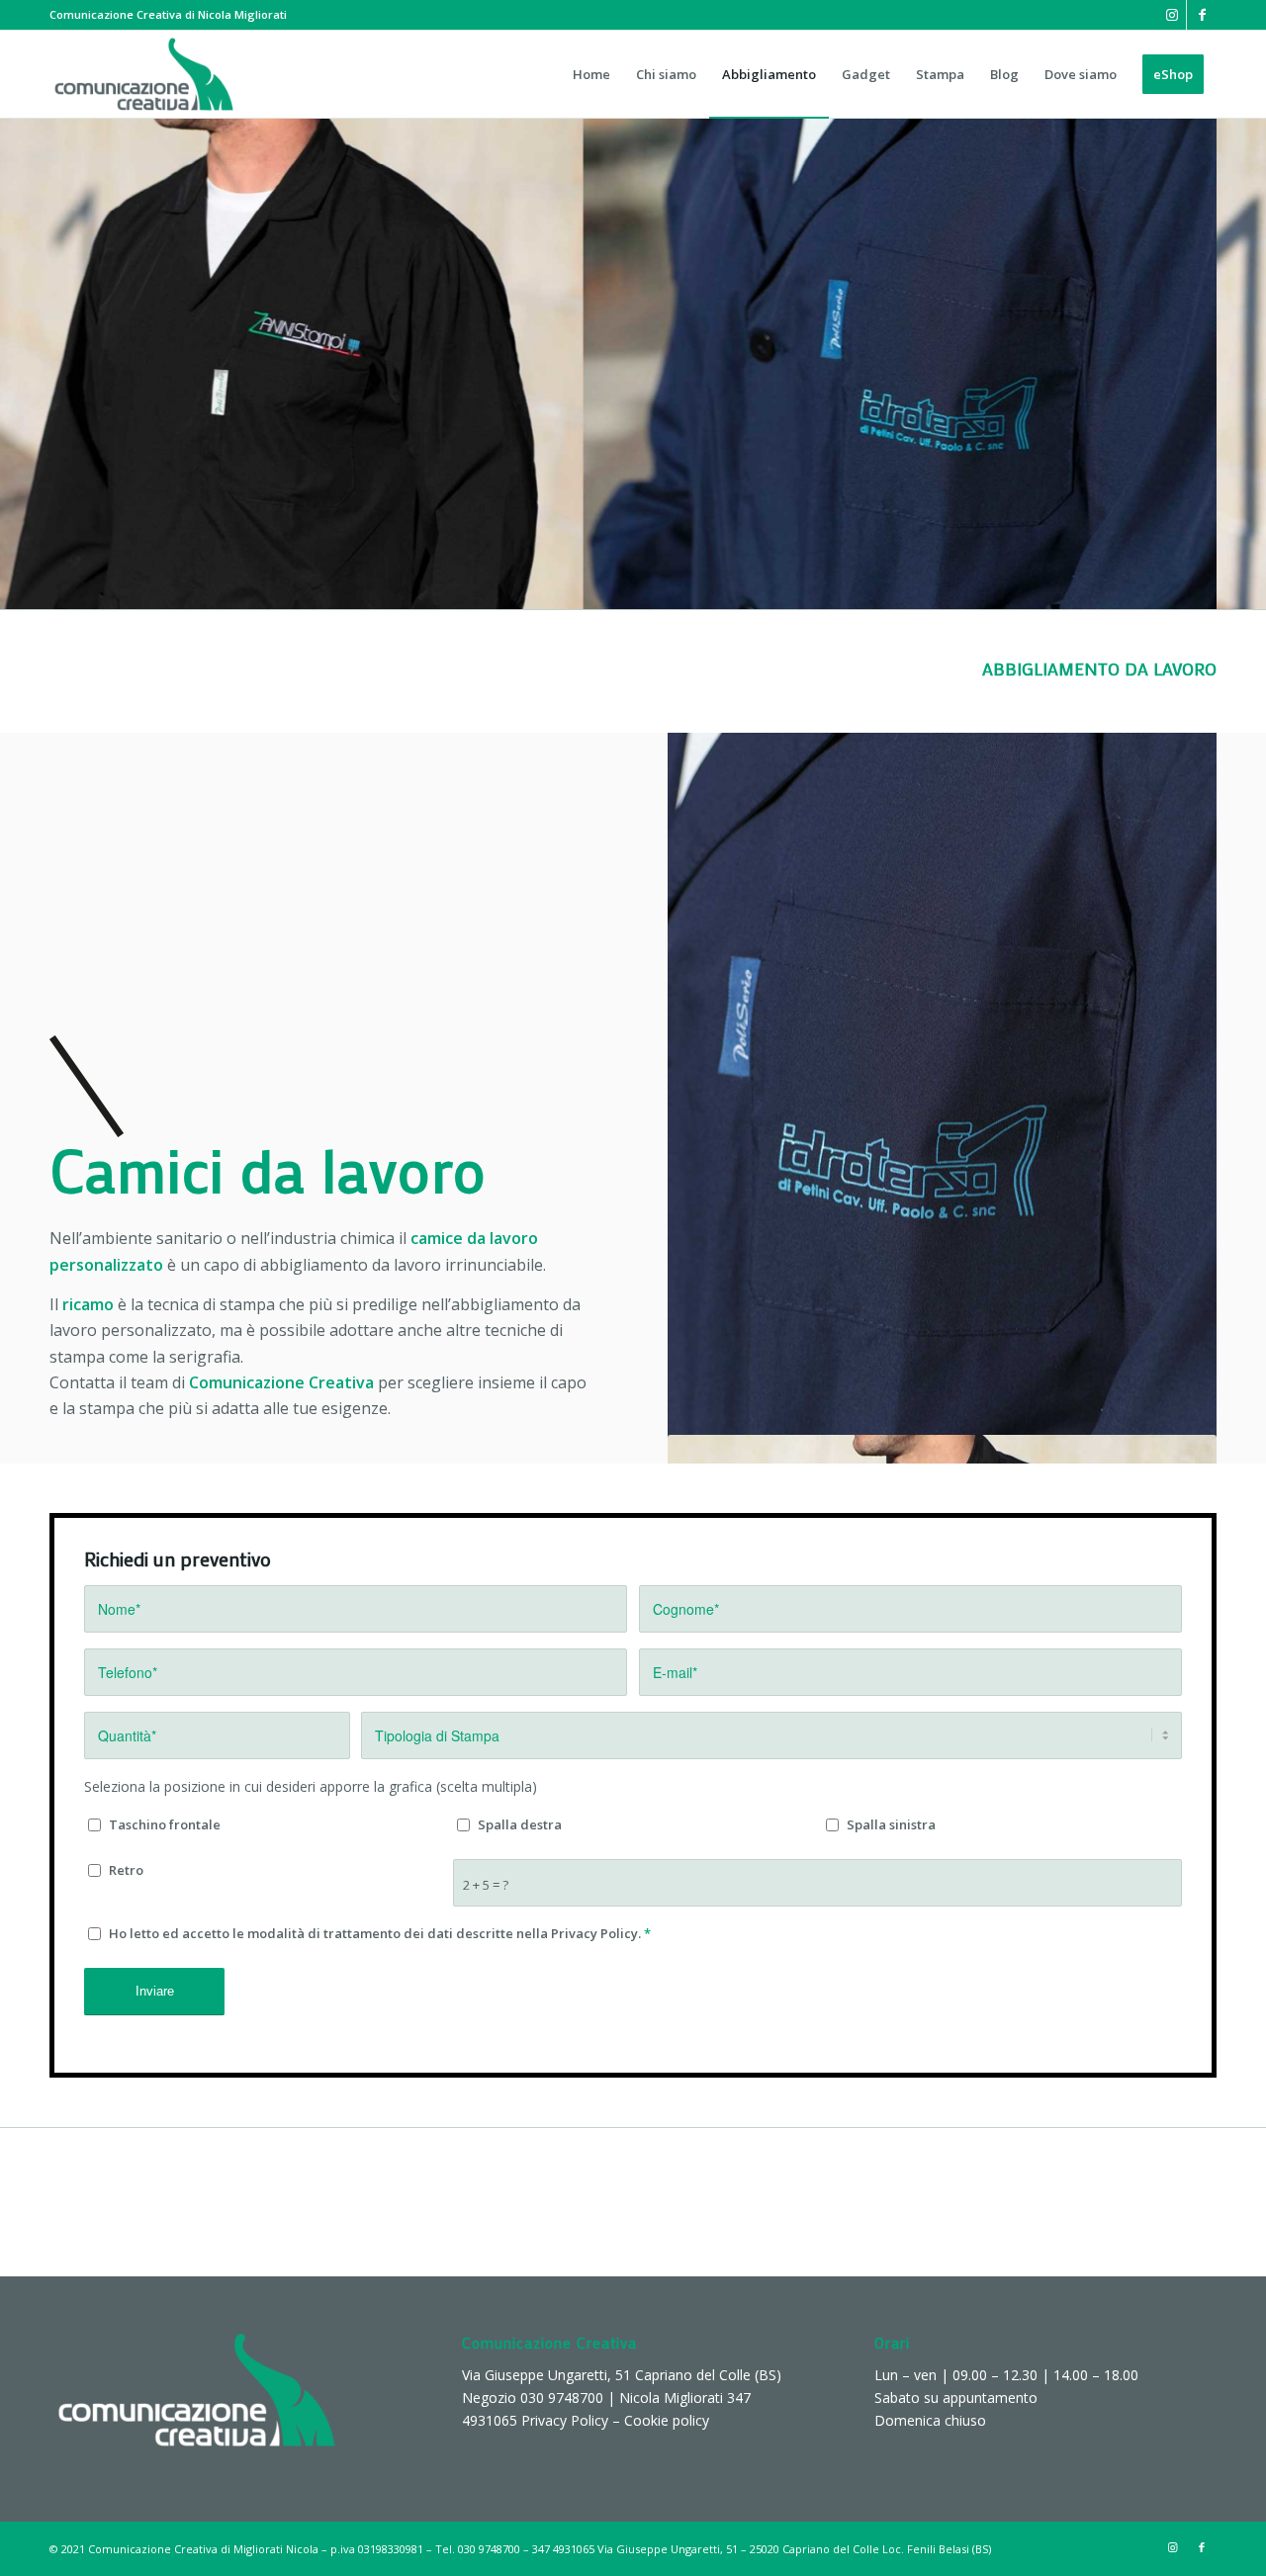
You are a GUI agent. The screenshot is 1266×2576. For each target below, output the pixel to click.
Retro (126, 1870)
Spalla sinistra (891, 1824)
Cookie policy (667, 2420)
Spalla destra (520, 1824)
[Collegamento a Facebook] (1202, 15)
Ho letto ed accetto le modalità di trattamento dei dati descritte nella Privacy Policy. (380, 1933)
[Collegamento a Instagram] (1172, 15)
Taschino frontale (165, 1824)
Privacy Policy (565, 2420)
